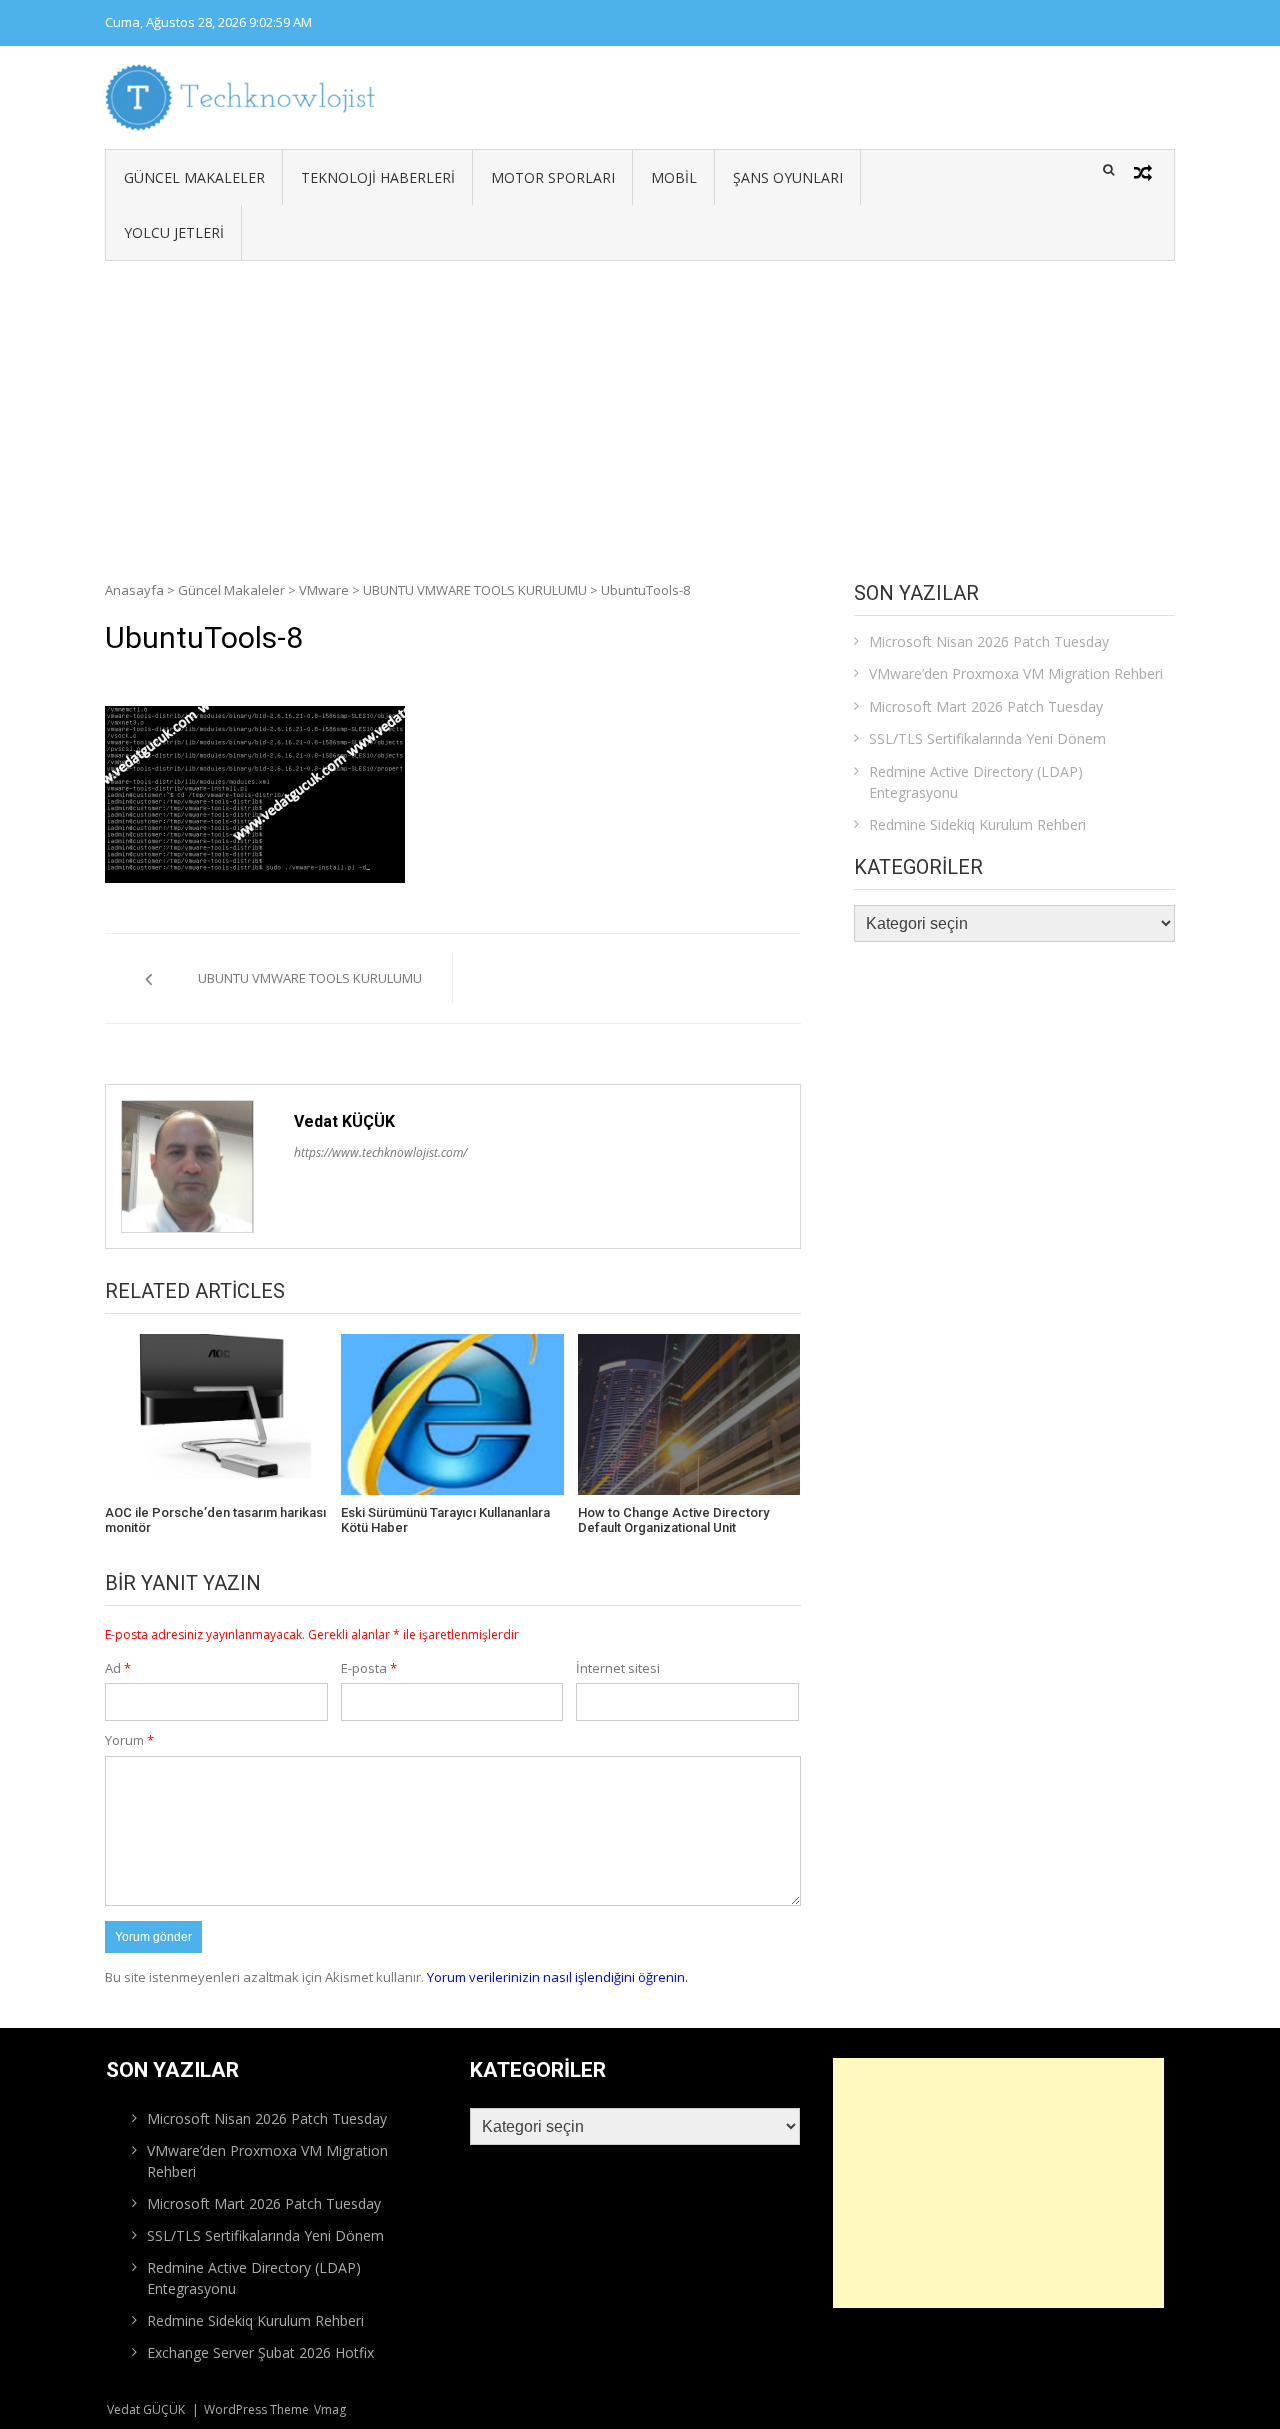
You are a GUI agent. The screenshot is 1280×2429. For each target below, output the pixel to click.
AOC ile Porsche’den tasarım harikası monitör (215, 1520)
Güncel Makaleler (194, 177)
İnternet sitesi (618, 1668)
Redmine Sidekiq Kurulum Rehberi (977, 824)
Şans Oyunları (788, 177)
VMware (324, 590)
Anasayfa (134, 590)
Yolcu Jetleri (174, 232)
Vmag (330, 2409)
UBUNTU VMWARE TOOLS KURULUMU (475, 590)
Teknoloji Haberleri (378, 177)
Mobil (674, 177)
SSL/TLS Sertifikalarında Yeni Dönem (987, 738)
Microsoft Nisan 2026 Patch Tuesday (989, 641)
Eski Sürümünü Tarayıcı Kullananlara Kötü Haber (445, 1520)
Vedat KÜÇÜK (344, 1121)
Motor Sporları (553, 177)
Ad (118, 1668)
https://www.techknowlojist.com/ (380, 1152)
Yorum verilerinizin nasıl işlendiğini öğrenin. (557, 1977)
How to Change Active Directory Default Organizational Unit (673, 1520)
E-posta (369, 1668)
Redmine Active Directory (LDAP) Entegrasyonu (976, 782)
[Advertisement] (640, 411)
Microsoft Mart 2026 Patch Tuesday (986, 706)
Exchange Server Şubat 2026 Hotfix (260, 2352)
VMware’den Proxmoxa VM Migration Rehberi (1016, 673)
